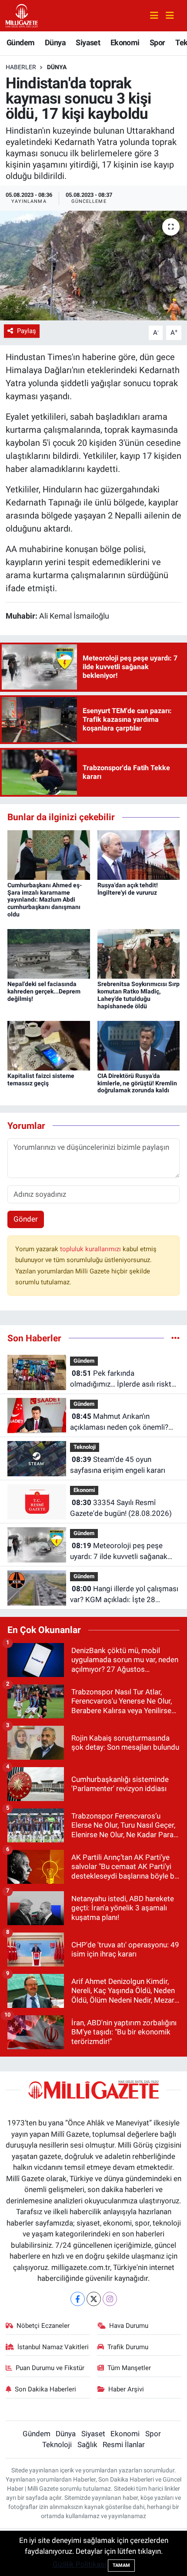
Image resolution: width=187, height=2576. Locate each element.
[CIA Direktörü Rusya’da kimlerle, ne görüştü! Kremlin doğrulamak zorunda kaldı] (139, 1045)
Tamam (121, 2565)
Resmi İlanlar (124, 2445)
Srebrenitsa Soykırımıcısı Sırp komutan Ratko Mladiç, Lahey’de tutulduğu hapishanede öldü (139, 995)
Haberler (21, 67)
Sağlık (87, 2445)
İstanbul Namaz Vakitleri (53, 2347)
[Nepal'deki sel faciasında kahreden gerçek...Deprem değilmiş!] (49, 953)
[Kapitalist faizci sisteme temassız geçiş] (49, 1045)
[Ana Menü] (166, 16)
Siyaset (88, 42)
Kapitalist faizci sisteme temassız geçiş (41, 1079)
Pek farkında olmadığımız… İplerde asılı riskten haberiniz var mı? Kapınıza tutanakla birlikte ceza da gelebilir (125, 1379)
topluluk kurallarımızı (91, 1249)
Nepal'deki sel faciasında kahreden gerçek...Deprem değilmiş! (44, 991)
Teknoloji (85, 1447)
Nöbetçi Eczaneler (43, 2326)
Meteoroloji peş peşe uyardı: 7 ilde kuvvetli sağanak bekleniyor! (119, 1552)
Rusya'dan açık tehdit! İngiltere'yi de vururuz (128, 889)
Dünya (55, 42)
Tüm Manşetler (129, 2368)
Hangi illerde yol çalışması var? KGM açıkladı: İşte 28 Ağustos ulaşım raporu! (124, 1595)
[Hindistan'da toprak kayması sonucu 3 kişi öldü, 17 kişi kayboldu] (93, 266)
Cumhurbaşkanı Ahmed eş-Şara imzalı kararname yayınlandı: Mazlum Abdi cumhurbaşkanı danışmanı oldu (45, 900)
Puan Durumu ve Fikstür (50, 2368)
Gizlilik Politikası (79, 2564)
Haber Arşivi (126, 2389)
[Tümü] (175, 1338)
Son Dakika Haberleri (45, 2389)
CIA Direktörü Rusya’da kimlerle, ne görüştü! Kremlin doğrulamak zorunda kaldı (137, 1083)
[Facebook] (78, 2299)
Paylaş (27, 331)
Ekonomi (125, 42)
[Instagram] (110, 2299)
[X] (94, 2299)
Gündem (20, 42)
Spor (157, 42)
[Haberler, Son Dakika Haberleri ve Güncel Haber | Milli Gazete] (22, 15)
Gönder (26, 1219)
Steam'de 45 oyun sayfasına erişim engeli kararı (118, 1465)
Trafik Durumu (128, 2347)
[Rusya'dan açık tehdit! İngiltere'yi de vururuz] (139, 854)
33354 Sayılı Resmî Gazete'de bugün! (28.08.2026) (121, 1508)
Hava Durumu (129, 2326)
